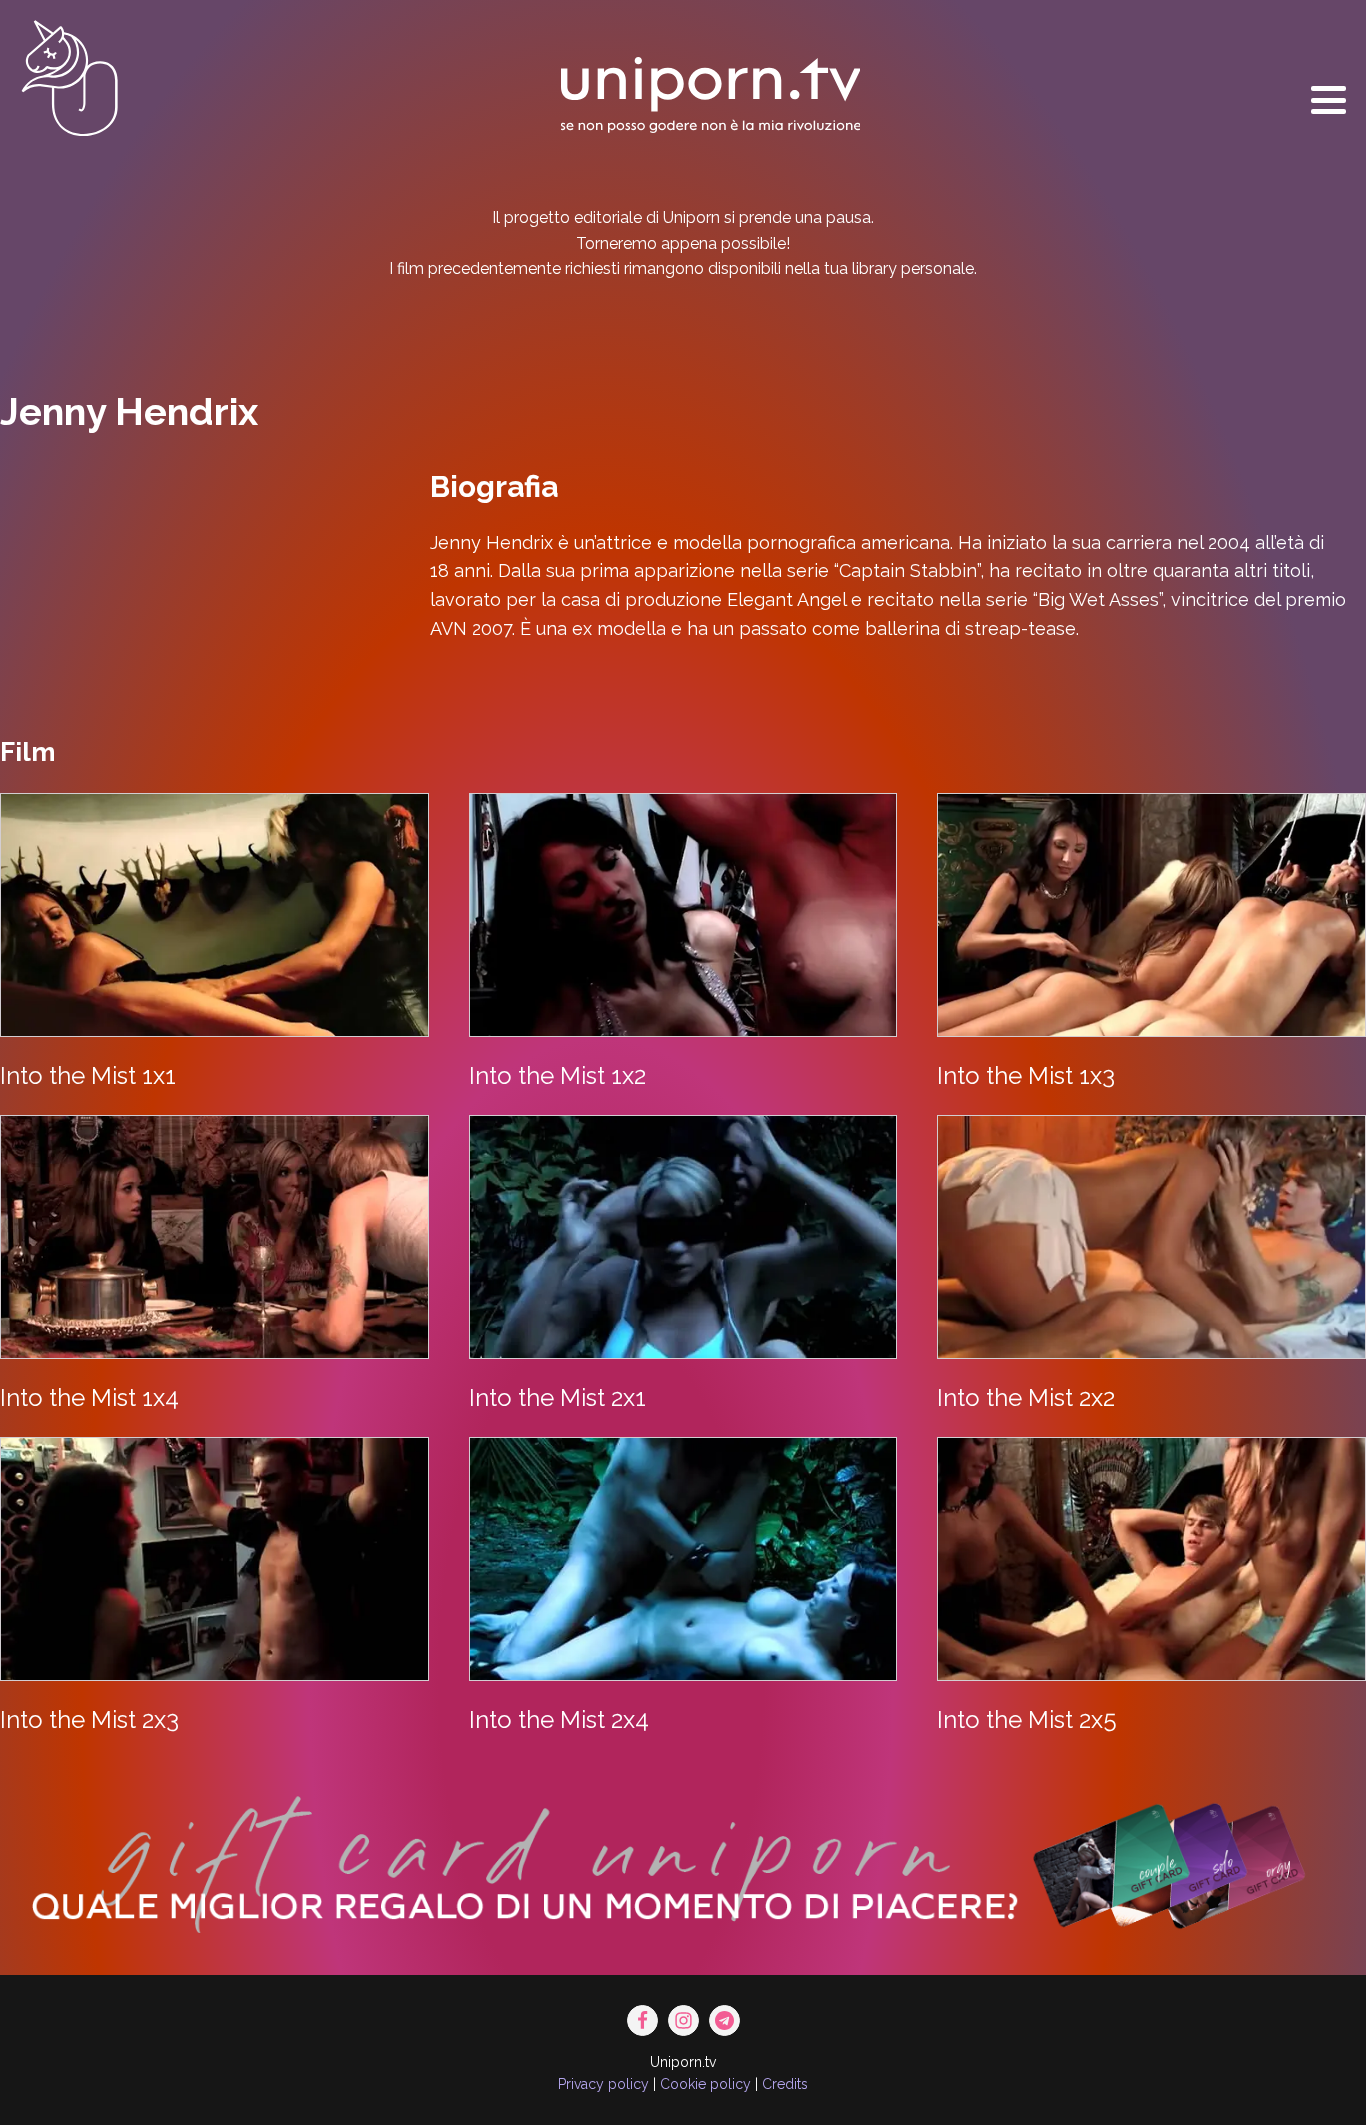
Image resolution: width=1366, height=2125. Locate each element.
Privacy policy (603, 2084)
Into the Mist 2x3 (89, 1719)
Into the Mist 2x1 (557, 1397)
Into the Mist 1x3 (1026, 1075)
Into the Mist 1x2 (557, 1075)
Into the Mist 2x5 (1027, 1719)
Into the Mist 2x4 (559, 1719)
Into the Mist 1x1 (88, 1075)
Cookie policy (705, 2084)
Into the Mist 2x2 (1026, 1397)
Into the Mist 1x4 (89, 1397)
